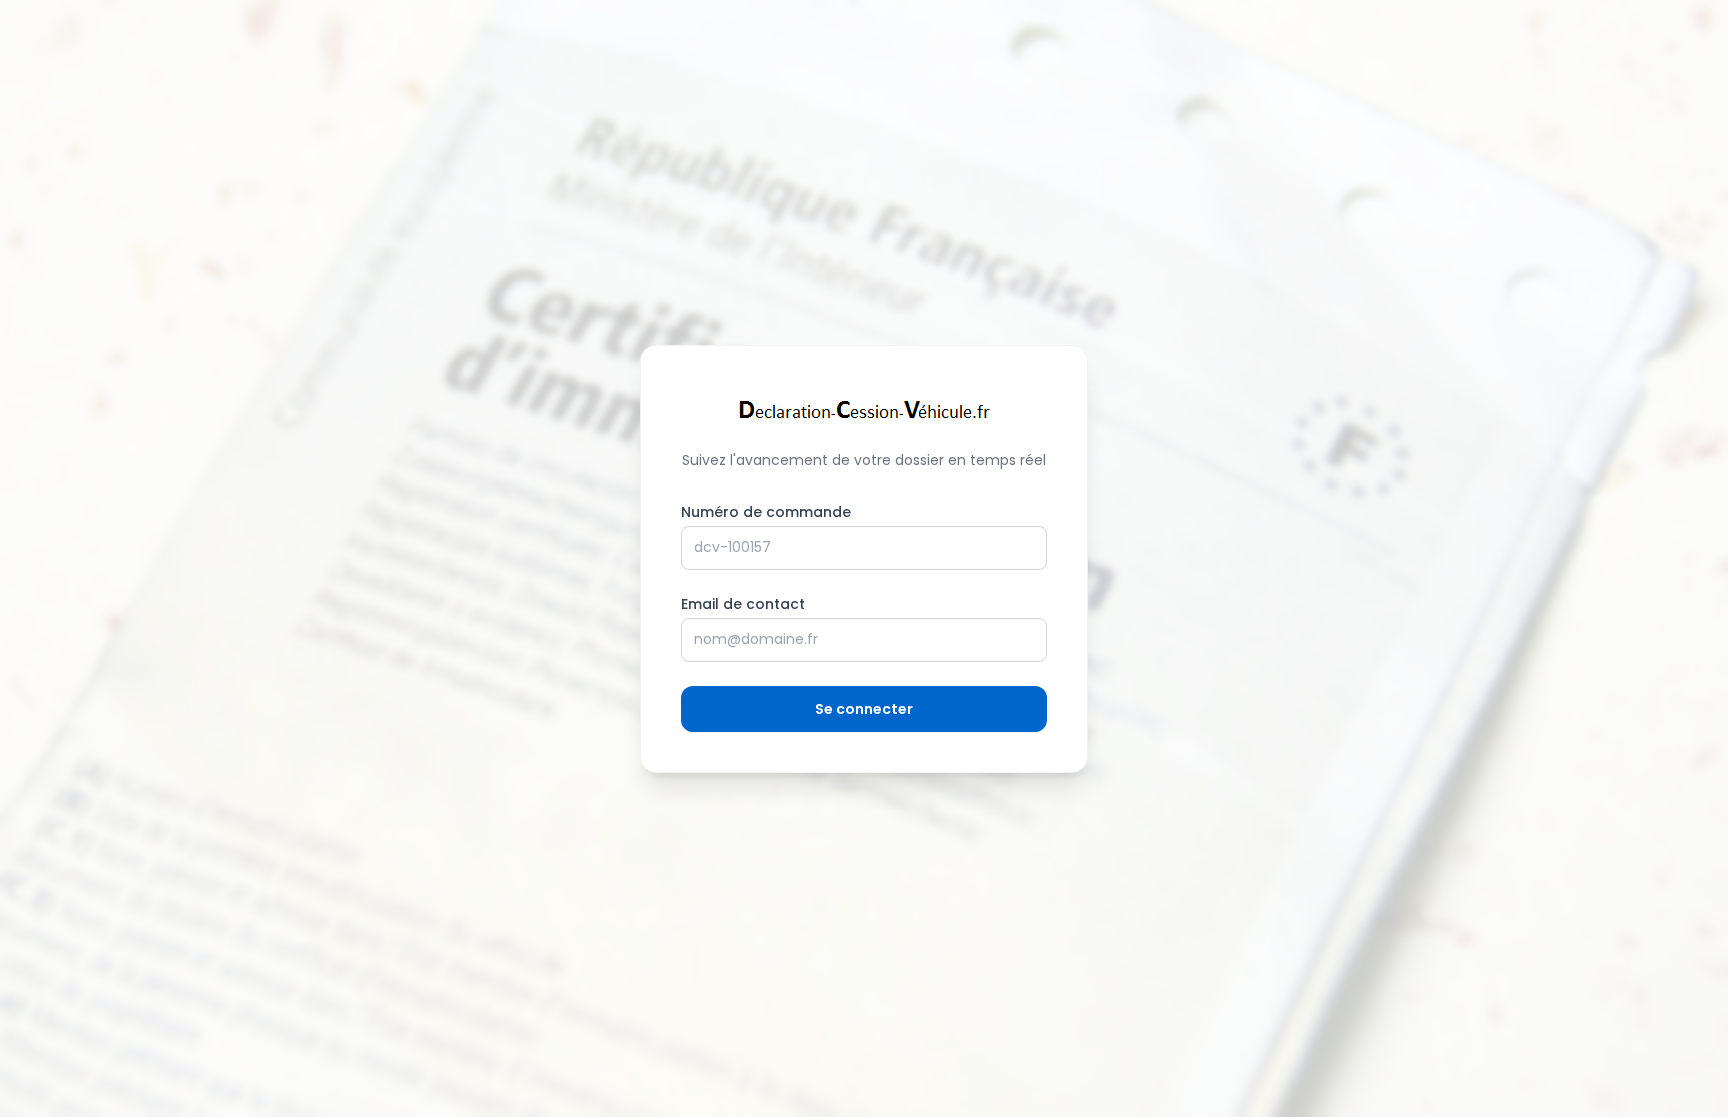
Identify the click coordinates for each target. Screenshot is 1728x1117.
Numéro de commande (766, 512)
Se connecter (864, 709)
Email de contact (743, 604)
